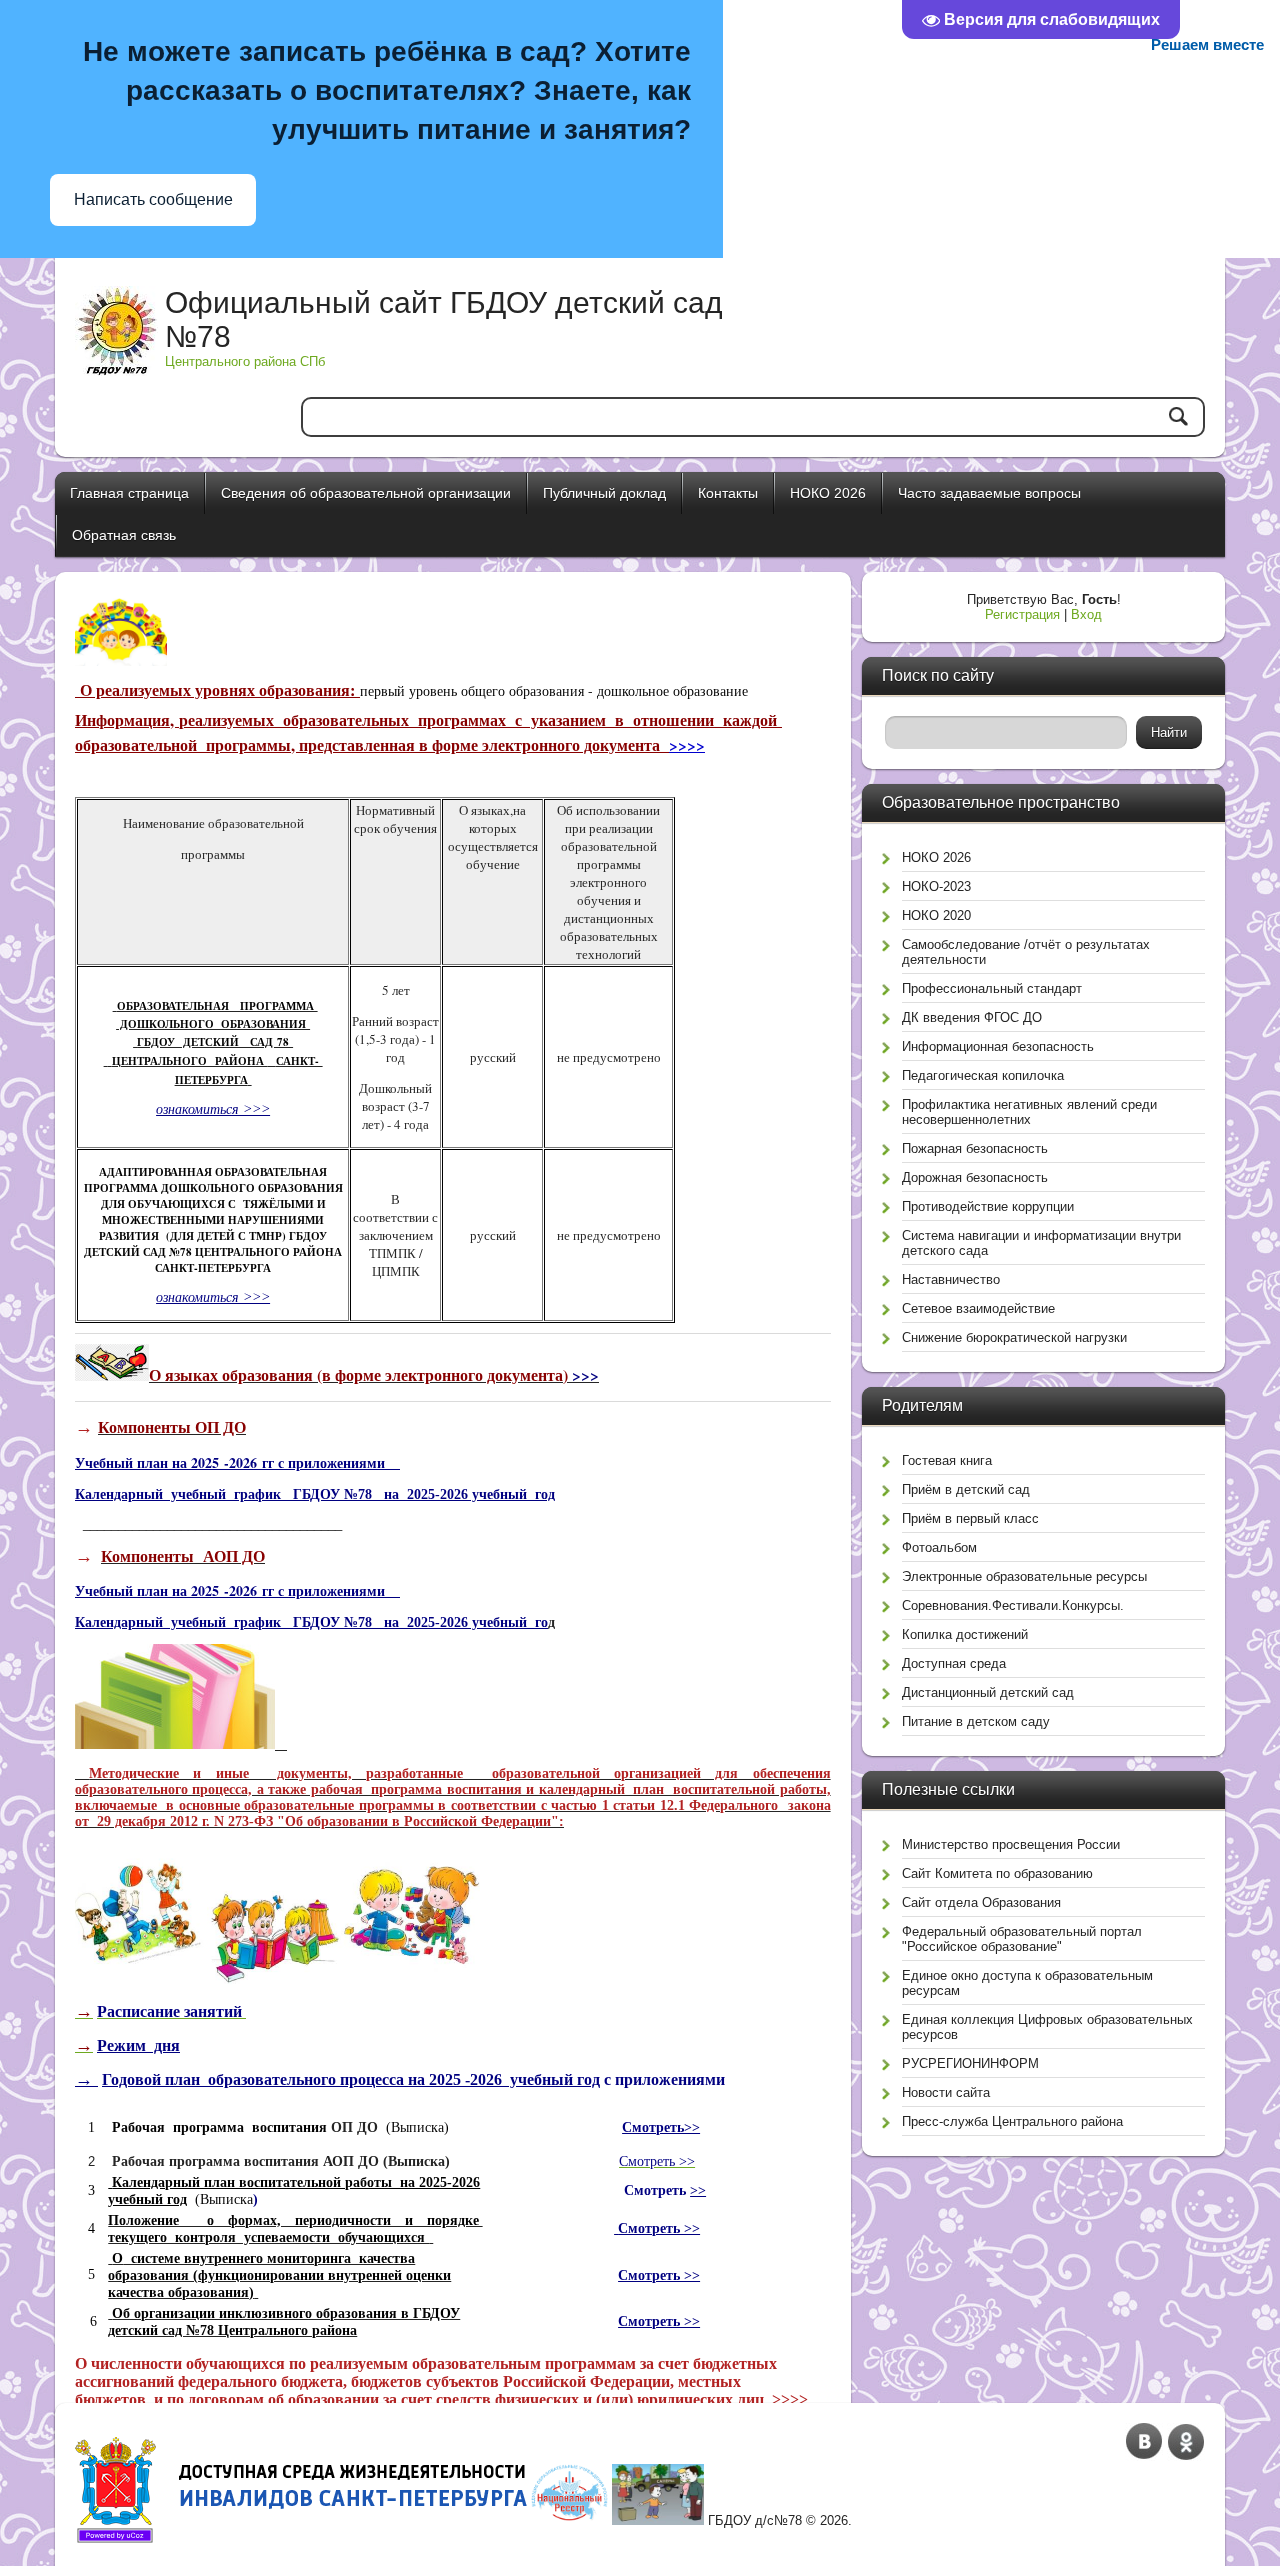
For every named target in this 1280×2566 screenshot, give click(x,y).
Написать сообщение (153, 199)
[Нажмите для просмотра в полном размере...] (175, 1744)
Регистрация (1022, 614)
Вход (1086, 614)
